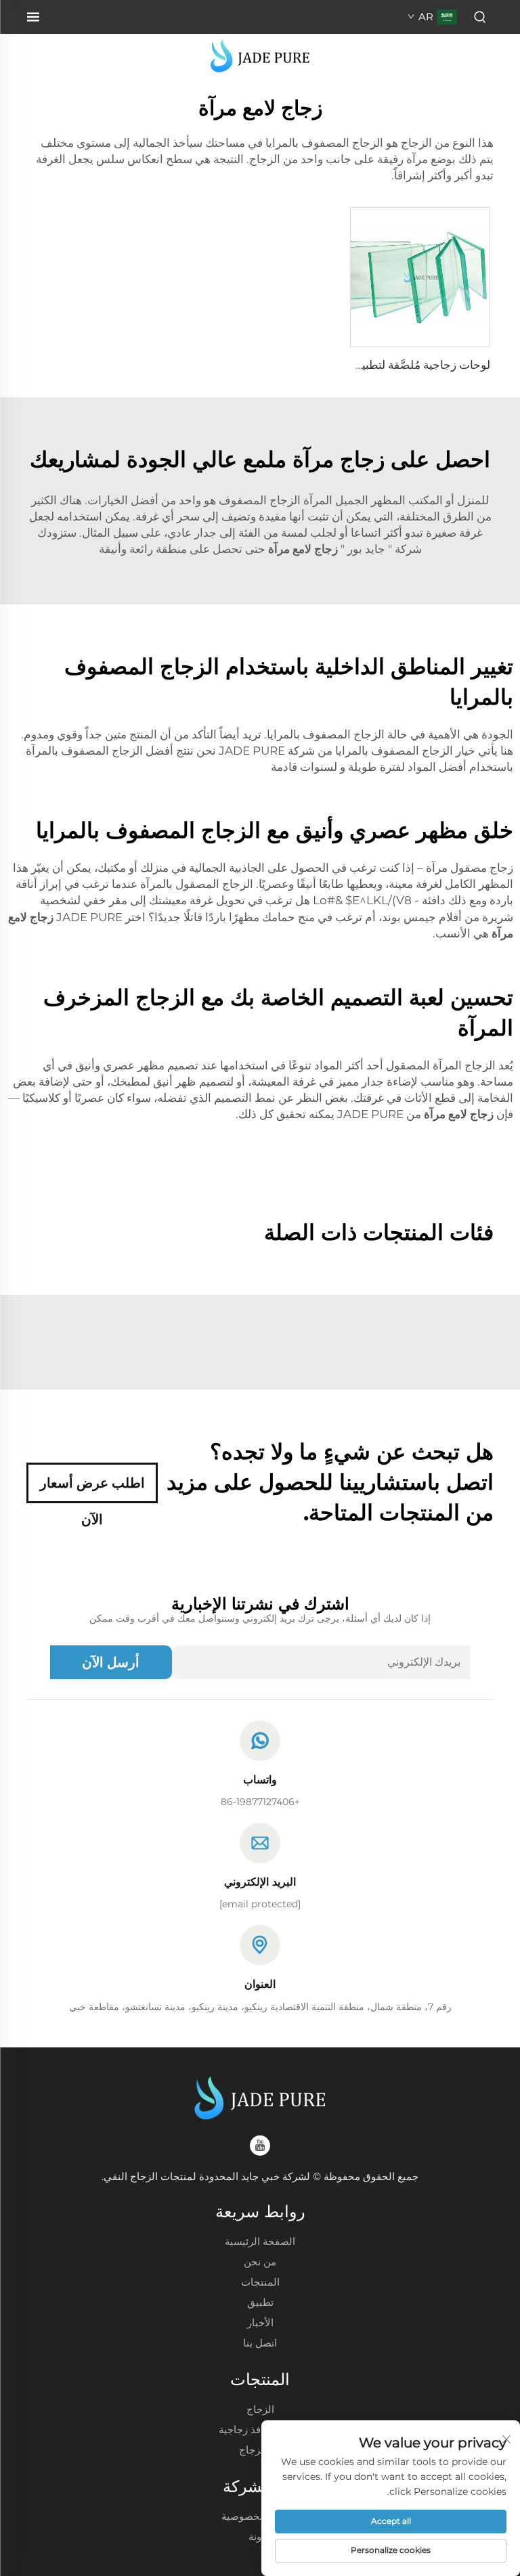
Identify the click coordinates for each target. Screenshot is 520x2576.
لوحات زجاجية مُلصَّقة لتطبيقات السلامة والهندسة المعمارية (351, 365)
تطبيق (260, 2302)
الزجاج (260, 2409)
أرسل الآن (111, 1662)
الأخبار (260, 2323)
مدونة (260, 2536)
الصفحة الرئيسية (260, 2241)
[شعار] (260, 55)
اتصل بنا (260, 2343)
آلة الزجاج (260, 2450)
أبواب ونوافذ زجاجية (260, 2429)
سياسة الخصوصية (260, 2516)
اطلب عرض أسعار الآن (92, 1489)
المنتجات (260, 2282)
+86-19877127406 (260, 1802)
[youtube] (260, 2146)
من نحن (260, 2262)
